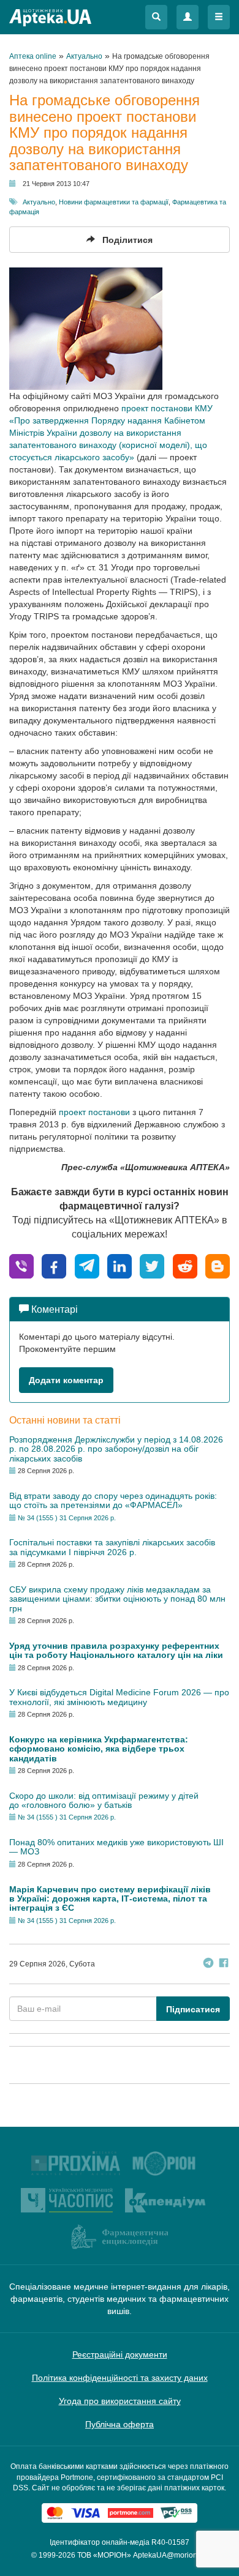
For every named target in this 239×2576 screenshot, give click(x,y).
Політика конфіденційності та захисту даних (120, 2378)
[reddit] (185, 1265)
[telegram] (87, 1265)
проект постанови (94, 1112)
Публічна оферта (120, 2424)
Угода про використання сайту (120, 2401)
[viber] (21, 1265)
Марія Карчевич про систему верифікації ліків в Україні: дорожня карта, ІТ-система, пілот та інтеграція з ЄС (110, 1899)
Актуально (39, 202)
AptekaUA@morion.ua (170, 2555)
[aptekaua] (218, 1265)
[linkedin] (120, 1265)
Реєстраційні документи (120, 2354)
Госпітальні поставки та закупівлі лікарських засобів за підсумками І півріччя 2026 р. (112, 1547)
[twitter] (152, 1265)
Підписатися (193, 2009)
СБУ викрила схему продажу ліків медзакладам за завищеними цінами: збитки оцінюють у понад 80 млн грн (117, 1599)
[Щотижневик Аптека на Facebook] (224, 1964)
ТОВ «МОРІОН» (104, 2555)
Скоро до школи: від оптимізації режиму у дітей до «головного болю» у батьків (104, 1800)
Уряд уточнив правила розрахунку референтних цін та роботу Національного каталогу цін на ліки (116, 1650)
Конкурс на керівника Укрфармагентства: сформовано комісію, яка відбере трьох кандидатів (99, 1749)
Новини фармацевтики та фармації (114, 202)
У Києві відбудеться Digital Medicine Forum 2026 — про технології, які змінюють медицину (119, 1697)
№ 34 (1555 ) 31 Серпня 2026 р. (67, 1518)
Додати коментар (66, 1380)
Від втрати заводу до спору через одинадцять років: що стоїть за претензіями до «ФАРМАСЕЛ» (113, 1500)
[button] (156, 17)
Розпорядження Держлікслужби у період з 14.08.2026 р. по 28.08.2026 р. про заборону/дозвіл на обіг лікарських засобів (116, 1449)
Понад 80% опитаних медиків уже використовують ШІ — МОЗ (116, 1847)
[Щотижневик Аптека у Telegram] (208, 1964)
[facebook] (54, 1265)
